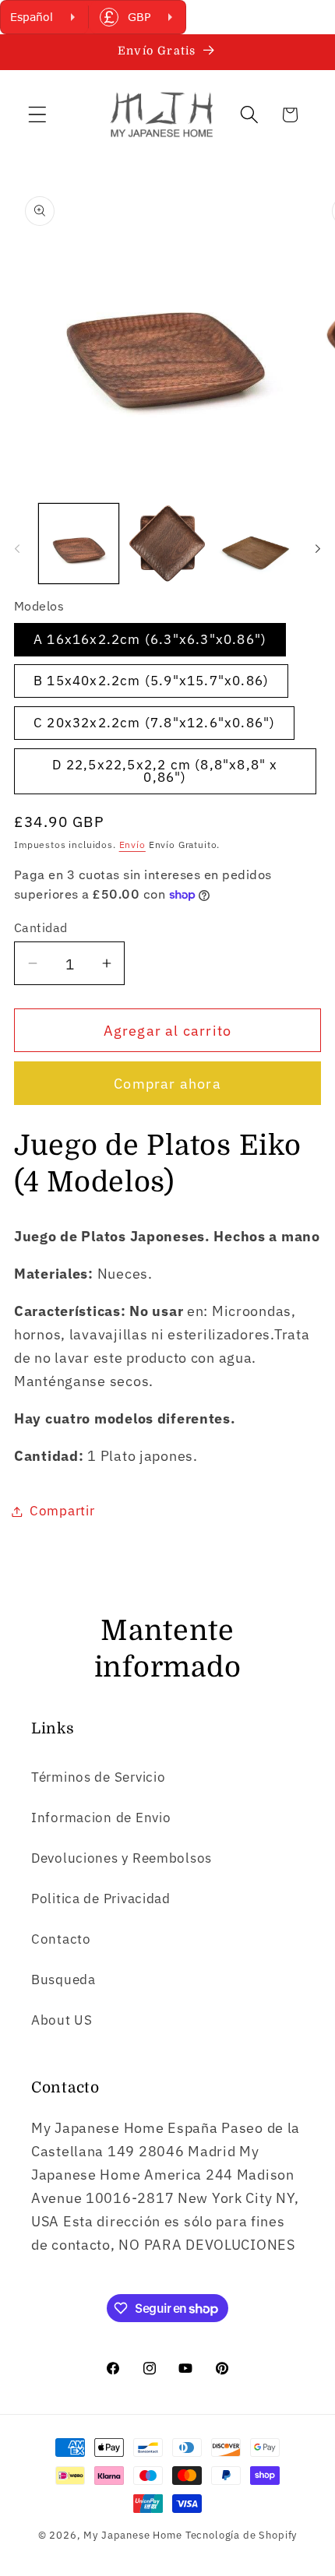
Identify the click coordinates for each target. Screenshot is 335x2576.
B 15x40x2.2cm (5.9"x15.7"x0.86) (151, 681)
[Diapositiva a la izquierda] (17, 548)
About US (62, 2020)
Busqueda (63, 1980)
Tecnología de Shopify (242, 2535)
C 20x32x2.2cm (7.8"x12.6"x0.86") (154, 723)
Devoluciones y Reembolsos (122, 1858)
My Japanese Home (132, 2535)
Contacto (61, 1939)
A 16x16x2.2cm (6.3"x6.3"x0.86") (150, 639)
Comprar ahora (167, 1084)
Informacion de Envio (101, 1818)
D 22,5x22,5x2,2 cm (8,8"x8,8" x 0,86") (165, 771)
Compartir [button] (62, 1511)
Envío (132, 845)
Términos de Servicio (98, 1777)
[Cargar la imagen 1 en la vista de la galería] (79, 544)
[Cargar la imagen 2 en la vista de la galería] (167, 544)
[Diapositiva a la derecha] (318, 548)
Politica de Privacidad (101, 1899)
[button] (38, 115)
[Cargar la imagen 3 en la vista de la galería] (256, 544)
